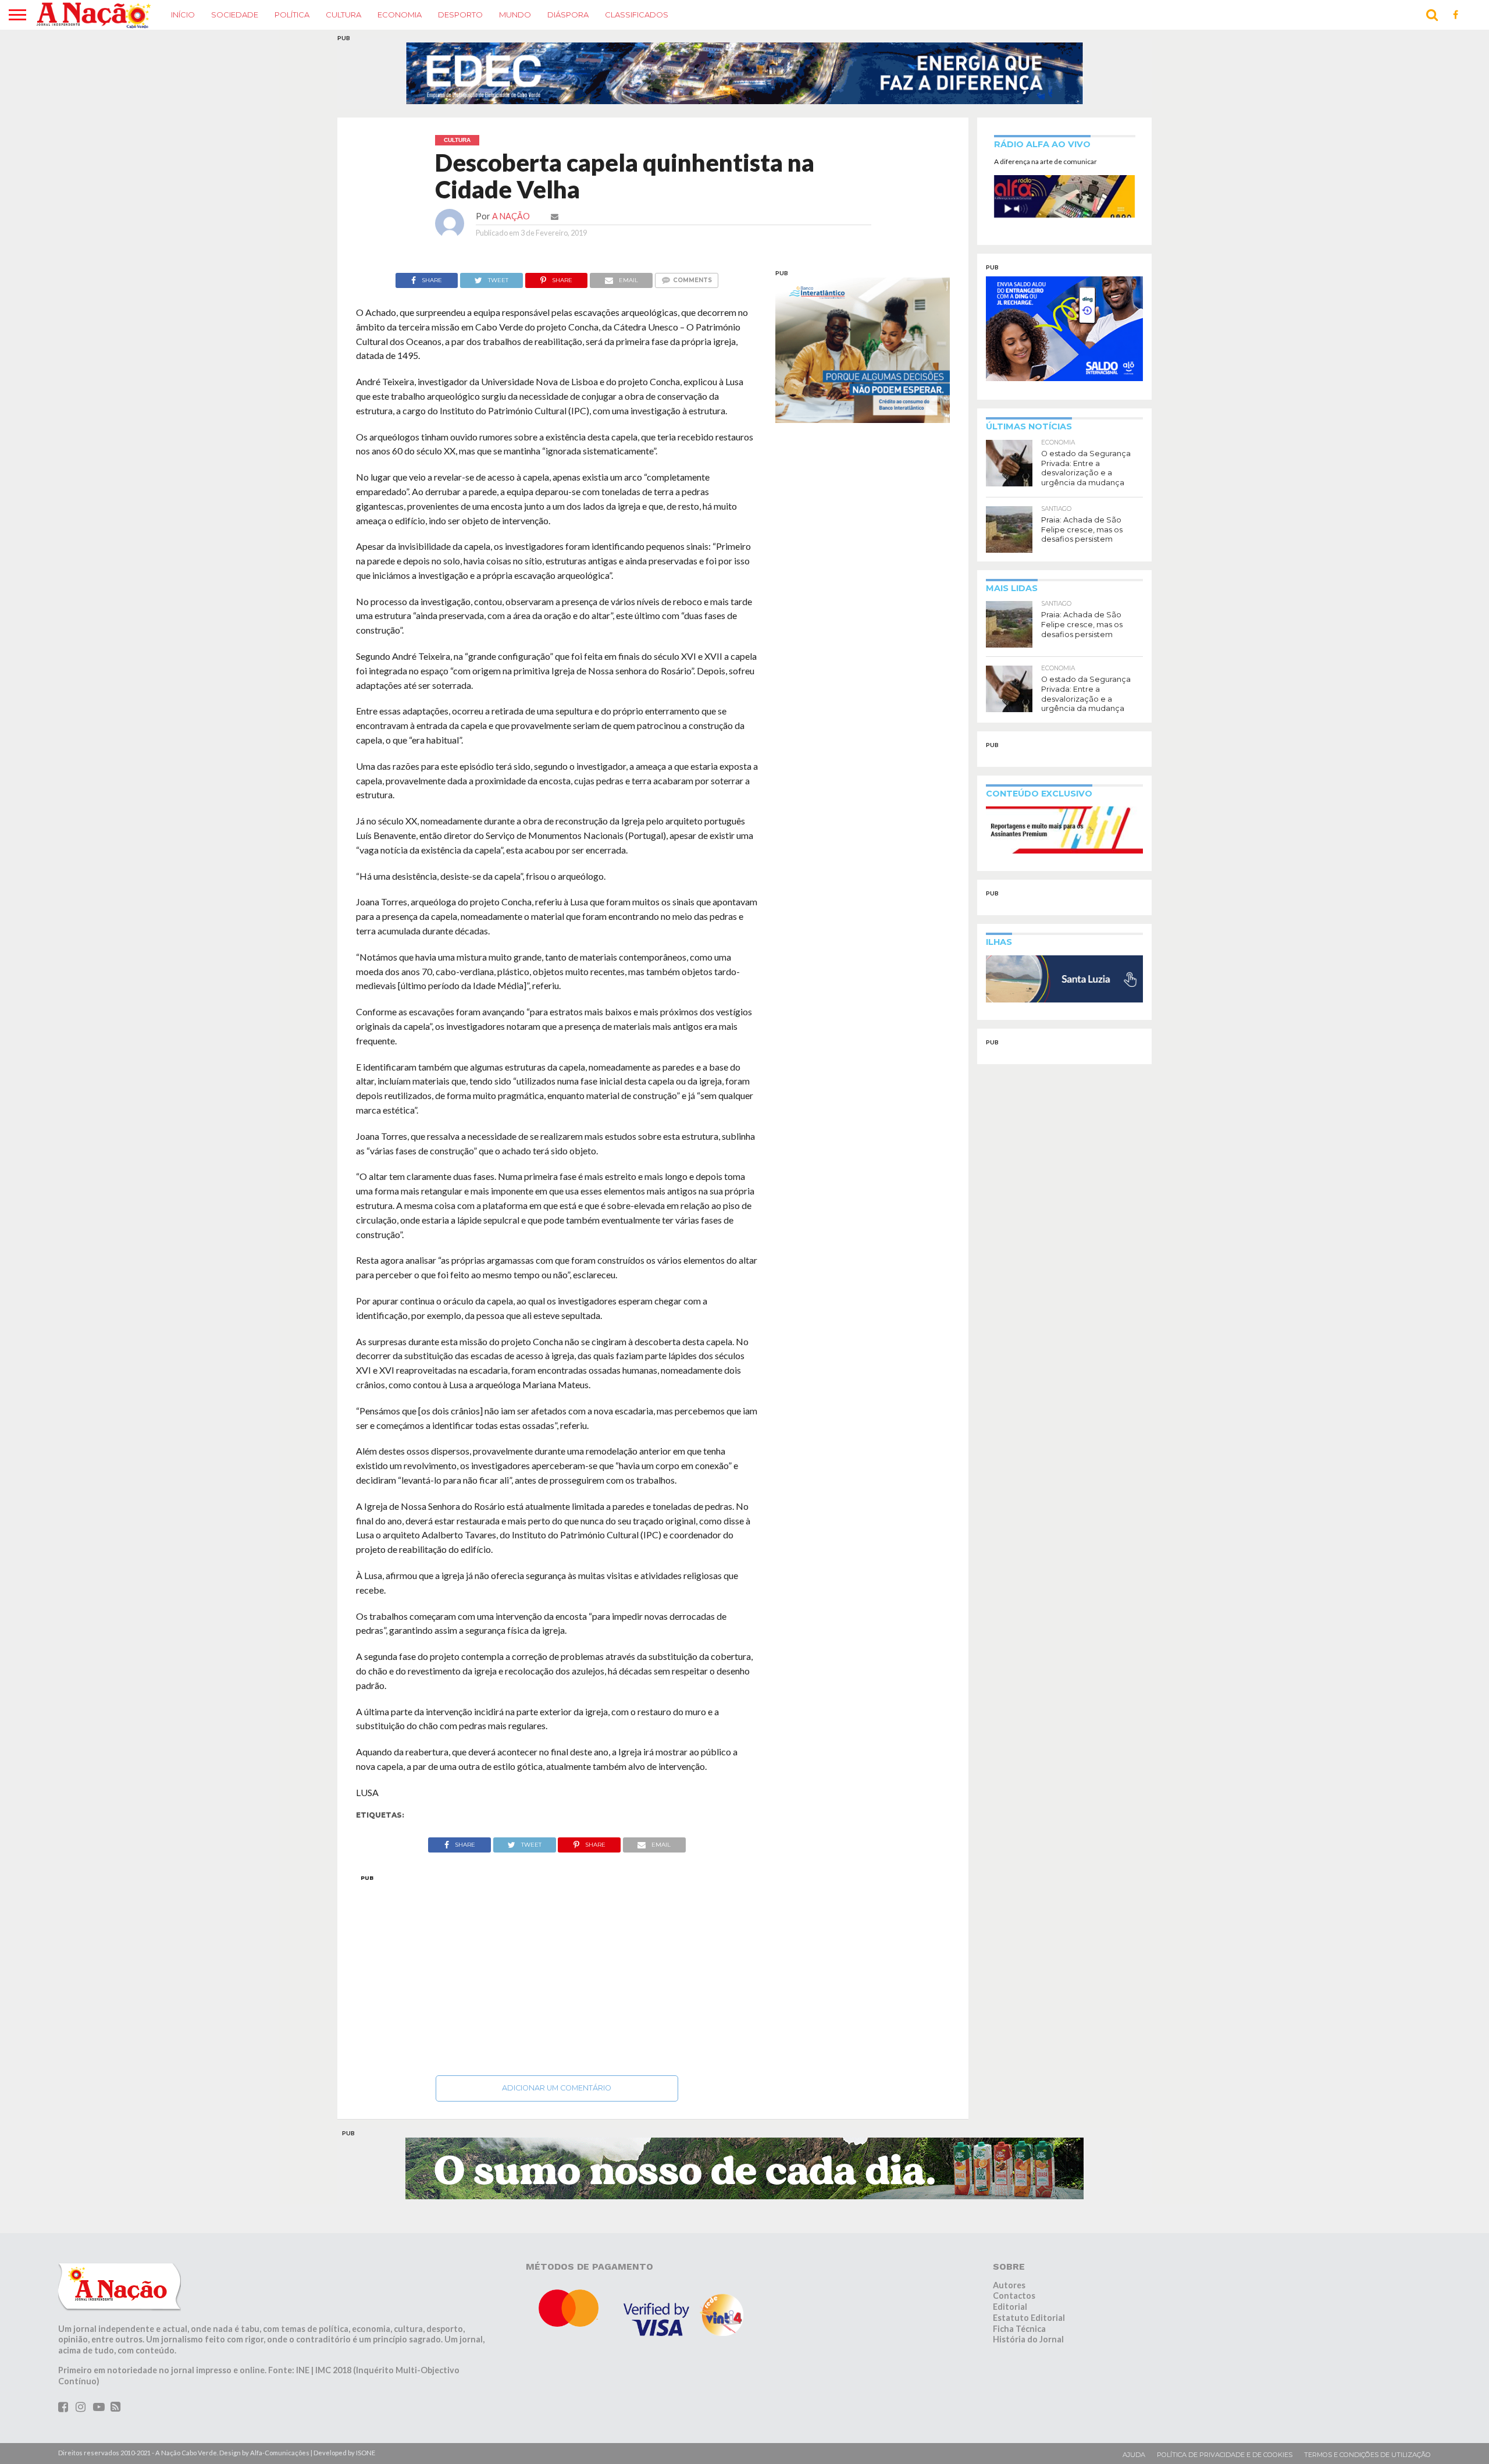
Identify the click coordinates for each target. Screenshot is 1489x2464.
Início (183, 15)
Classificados (637, 15)
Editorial (1010, 2307)
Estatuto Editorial (1029, 2318)
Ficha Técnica (1019, 2329)
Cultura (343, 15)
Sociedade (235, 15)
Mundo (515, 15)
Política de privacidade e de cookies (1225, 2455)
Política (292, 15)
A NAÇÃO (511, 216)
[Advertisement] (557, 1972)
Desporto (460, 15)
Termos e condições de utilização (1367, 2455)
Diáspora (568, 15)
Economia (400, 15)
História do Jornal (1028, 2339)
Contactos (1014, 2296)
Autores (1009, 2285)
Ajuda (1134, 2455)
